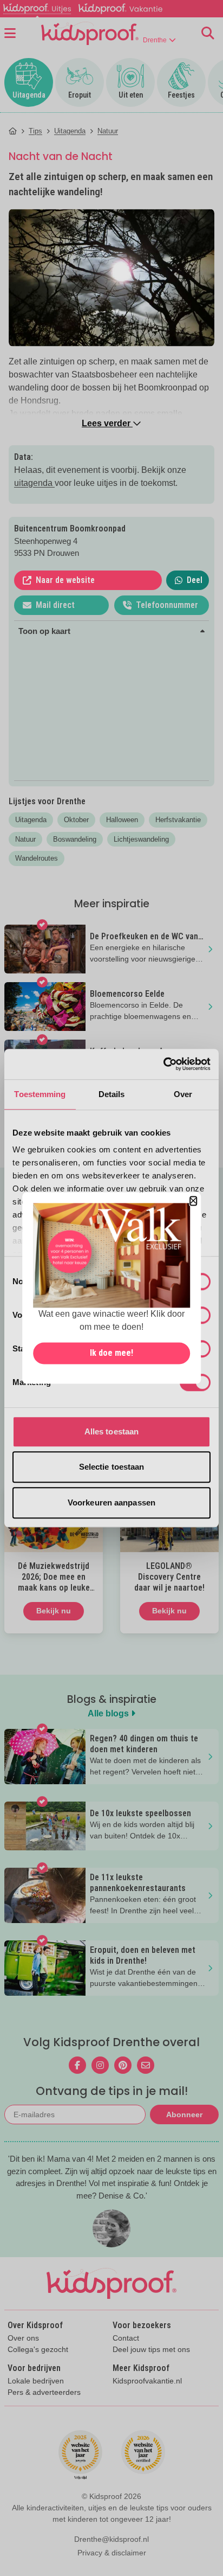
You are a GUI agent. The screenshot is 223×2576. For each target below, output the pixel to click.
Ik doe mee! (111, 1353)
